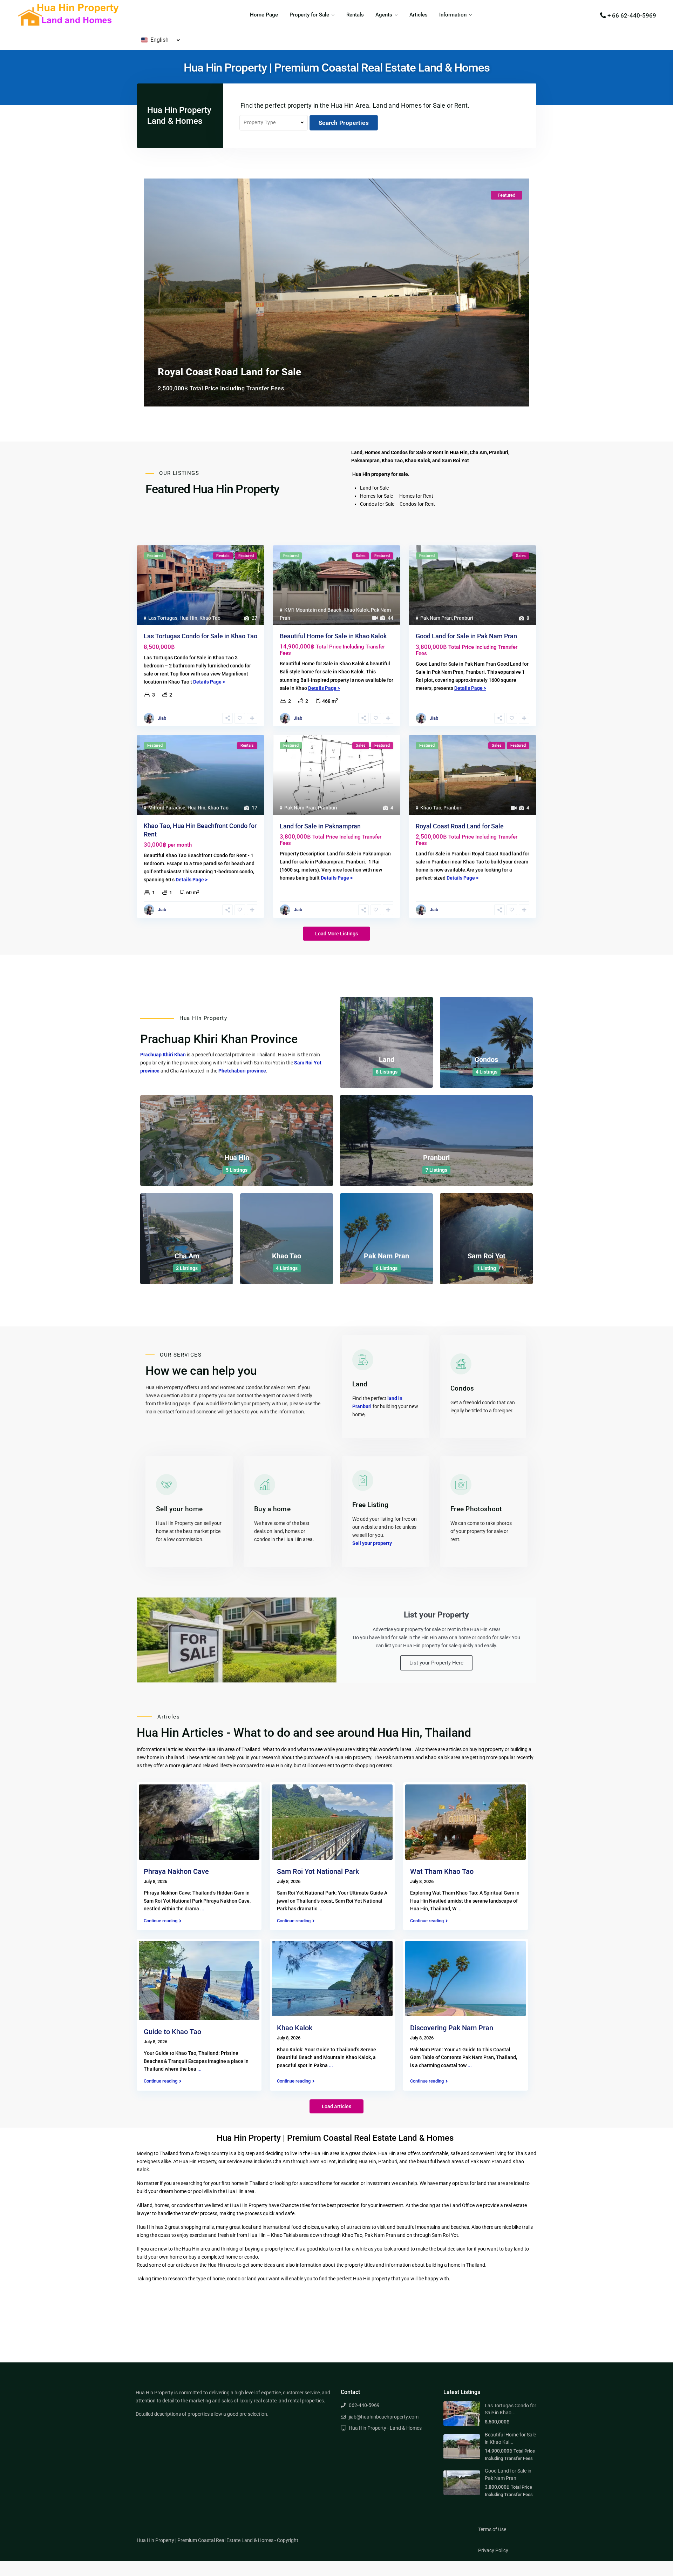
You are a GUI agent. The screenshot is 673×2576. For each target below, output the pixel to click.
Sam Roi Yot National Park (318, 1871)
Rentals (355, 15)
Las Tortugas (163, 618)
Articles (419, 15)
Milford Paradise (167, 808)
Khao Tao (210, 618)
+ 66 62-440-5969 (632, 15)
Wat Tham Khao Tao (442, 1871)
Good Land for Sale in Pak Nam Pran (466, 636)
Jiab (162, 718)
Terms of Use (492, 2529)
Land (387, 1060)
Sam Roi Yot (487, 1256)
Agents (384, 15)
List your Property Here (436, 1663)
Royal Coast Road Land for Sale (460, 826)
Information (453, 15)
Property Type (260, 122)
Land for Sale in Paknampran (320, 826)
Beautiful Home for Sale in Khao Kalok (333, 636)
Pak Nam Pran (436, 618)
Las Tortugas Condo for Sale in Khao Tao (200, 636)
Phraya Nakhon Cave (176, 1871)
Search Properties (344, 123)
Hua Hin (188, 618)
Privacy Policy (493, 2550)
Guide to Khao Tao (172, 2032)
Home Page (264, 15)
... (202, 1909)
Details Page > (209, 682)
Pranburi (464, 618)
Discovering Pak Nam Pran (452, 2028)
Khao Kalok (356, 610)
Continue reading (161, 1921)
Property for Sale (309, 15)
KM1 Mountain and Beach (313, 610)
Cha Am (187, 1256)
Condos (486, 1060)
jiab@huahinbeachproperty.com (384, 2417)
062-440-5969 (364, 2405)
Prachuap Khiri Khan (163, 1055)
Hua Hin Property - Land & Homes (385, 2428)
